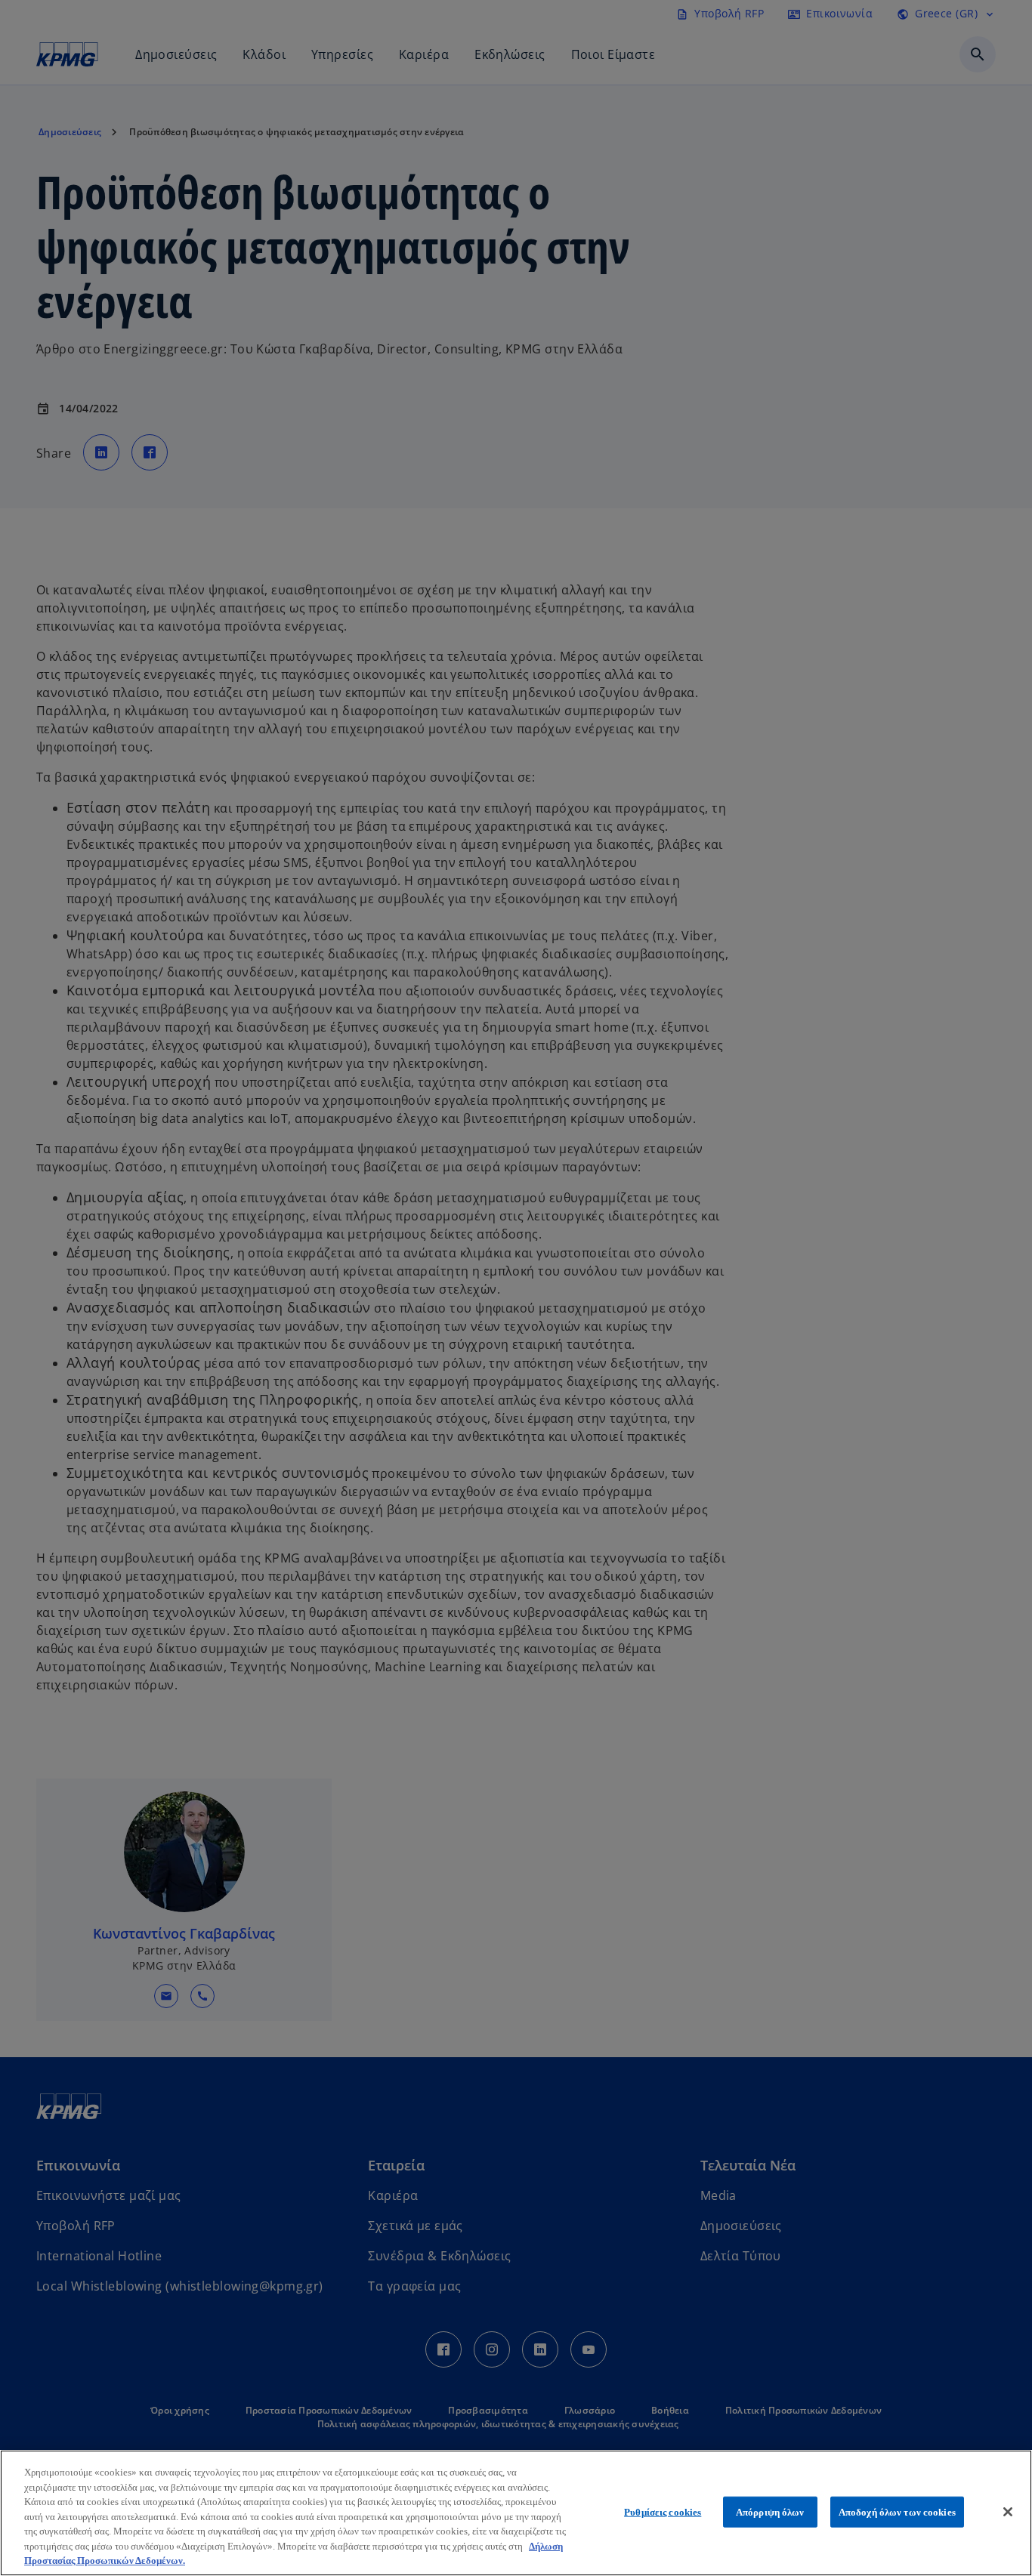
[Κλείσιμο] (1008, 2512)
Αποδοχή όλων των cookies (897, 2511)
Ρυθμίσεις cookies (663, 2511)
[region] (516, 2513)
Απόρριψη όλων (770, 2511)
